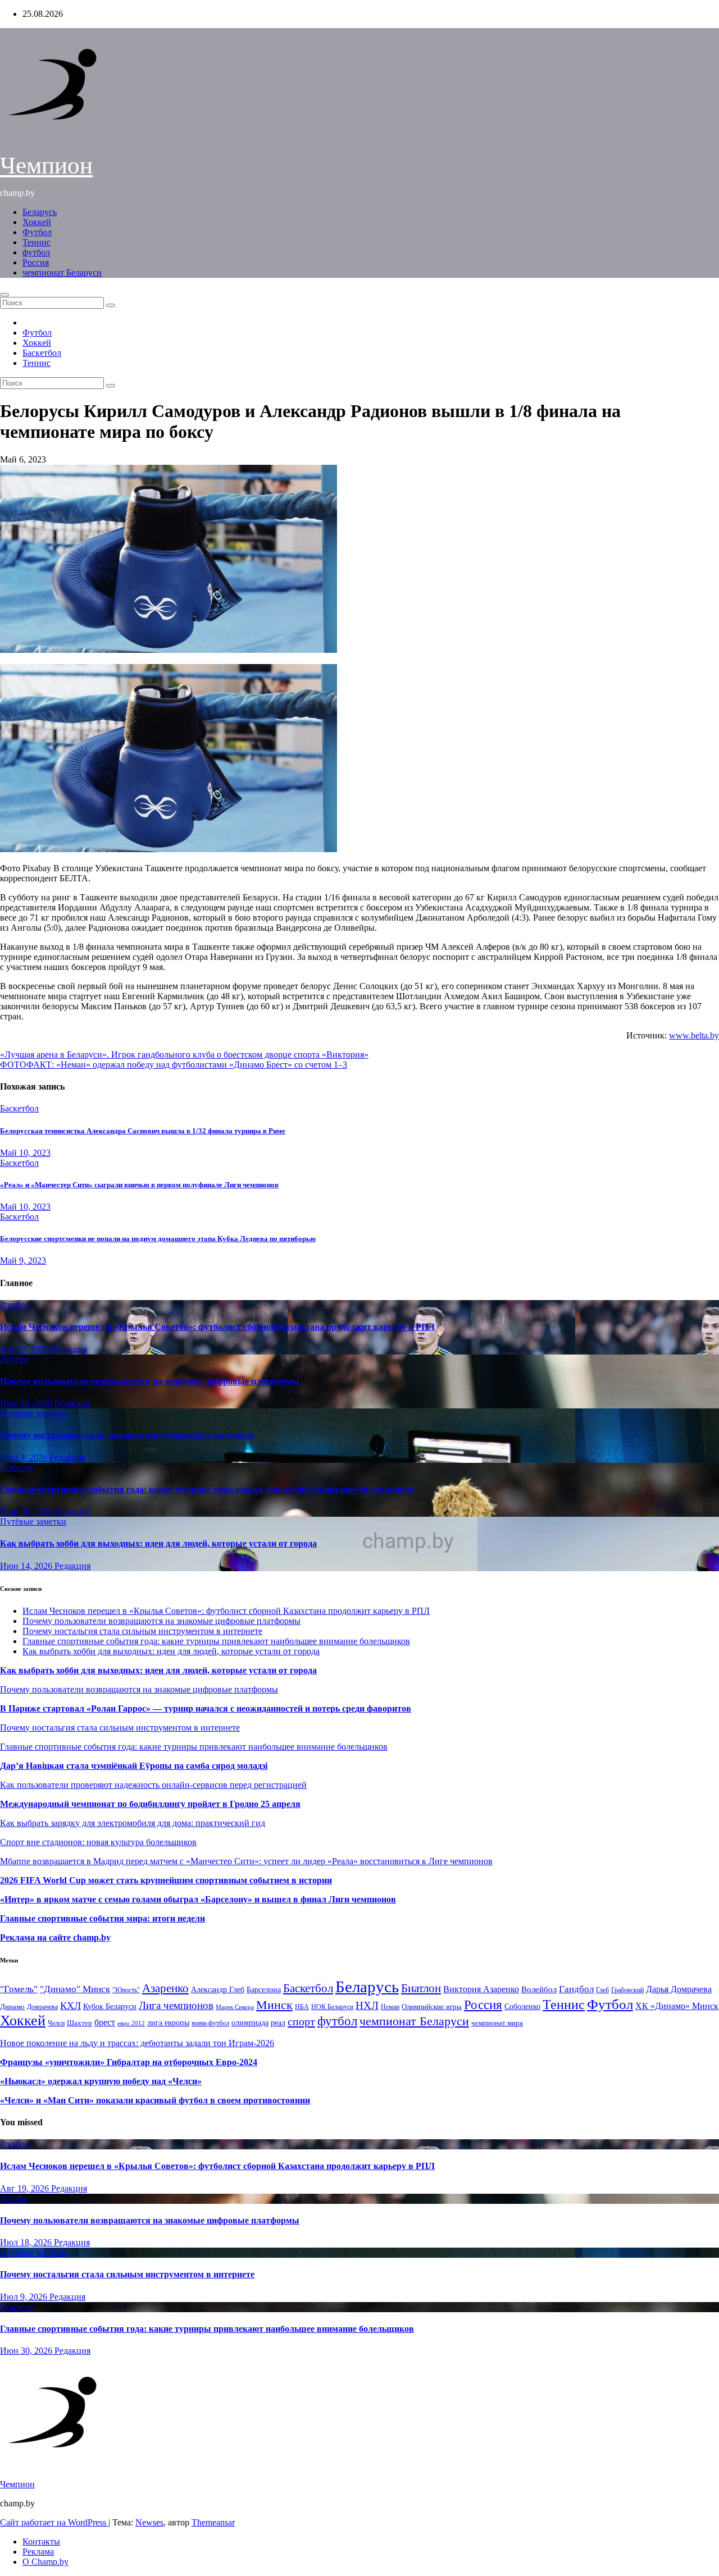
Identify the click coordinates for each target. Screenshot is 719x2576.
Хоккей (37, 222)
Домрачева (42, 2007)
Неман (390, 2007)
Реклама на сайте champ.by (55, 1937)
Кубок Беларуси (110, 2006)
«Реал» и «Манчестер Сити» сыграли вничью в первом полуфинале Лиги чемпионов (139, 1185)
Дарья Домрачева (679, 1989)
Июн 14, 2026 (27, 1566)
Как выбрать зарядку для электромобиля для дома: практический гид (133, 1823)
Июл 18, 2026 (27, 1403)
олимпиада (250, 2023)
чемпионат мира (497, 2023)
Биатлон (421, 1988)
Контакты (41, 2541)
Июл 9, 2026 (25, 1458)
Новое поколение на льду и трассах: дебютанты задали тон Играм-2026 (137, 2043)
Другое (14, 1359)
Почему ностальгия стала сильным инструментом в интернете (127, 1435)
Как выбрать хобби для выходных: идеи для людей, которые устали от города (158, 1543)
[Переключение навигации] (4, 295)
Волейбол (539, 1989)
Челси (56, 2023)
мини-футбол (210, 2023)
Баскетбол (42, 353)
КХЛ (70, 2006)
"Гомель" (19, 1989)
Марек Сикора (235, 2007)
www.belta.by (694, 1035)
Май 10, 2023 (25, 1153)
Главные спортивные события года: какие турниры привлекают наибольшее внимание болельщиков (207, 1490)
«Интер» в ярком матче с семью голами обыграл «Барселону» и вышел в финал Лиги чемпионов (198, 1899)
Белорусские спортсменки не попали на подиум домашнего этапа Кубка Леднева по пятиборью (158, 1239)
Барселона (264, 1990)
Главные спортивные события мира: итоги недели (103, 1918)
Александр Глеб (218, 1990)
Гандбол (576, 1989)
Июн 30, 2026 (27, 1511)
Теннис (37, 242)
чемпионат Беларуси (62, 273)
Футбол (37, 232)
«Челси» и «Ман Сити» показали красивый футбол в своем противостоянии (155, 2100)
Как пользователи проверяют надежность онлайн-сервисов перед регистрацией (153, 1785)
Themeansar (213, 2522)
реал (278, 2023)
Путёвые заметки (33, 1413)
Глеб (602, 1990)
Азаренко (165, 1988)
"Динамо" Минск (75, 1989)
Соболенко (522, 2007)
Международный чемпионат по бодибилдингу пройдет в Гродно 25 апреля (150, 1804)
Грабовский (627, 1990)
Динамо (12, 2007)
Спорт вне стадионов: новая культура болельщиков (98, 1842)
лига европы (168, 2023)
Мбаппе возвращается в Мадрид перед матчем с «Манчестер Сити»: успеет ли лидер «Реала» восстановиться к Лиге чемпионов (246, 1861)
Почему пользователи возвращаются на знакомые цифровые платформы (150, 1381)
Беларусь (40, 212)
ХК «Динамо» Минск (677, 2006)
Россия (36, 262)
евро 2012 (131, 2023)
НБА (302, 2007)
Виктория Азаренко (481, 1989)
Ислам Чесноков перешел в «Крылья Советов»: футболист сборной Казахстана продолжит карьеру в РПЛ (217, 1327)
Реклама (38, 2552)
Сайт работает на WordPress (54, 2522)
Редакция (69, 1349)
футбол (36, 252)
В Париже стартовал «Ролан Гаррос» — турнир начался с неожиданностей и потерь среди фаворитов (206, 1708)
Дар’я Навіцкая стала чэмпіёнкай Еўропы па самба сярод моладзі (134, 1766)
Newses (149, 2522)
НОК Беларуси (332, 2007)
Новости (17, 1468)
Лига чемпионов (176, 2005)
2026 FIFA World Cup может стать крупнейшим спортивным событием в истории (166, 1880)
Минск (274, 2005)
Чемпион (46, 165)
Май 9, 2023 (23, 1260)
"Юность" (126, 1990)
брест (105, 2022)
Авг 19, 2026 (26, 1349)
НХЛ (367, 2005)
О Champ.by (45, 2562)
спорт (301, 2021)
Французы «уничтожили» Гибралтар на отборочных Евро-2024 (129, 2062)
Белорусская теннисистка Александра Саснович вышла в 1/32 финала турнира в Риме (143, 1131)
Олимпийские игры (432, 2007)
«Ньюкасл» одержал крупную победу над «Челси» (101, 2081)
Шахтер (79, 2023)
